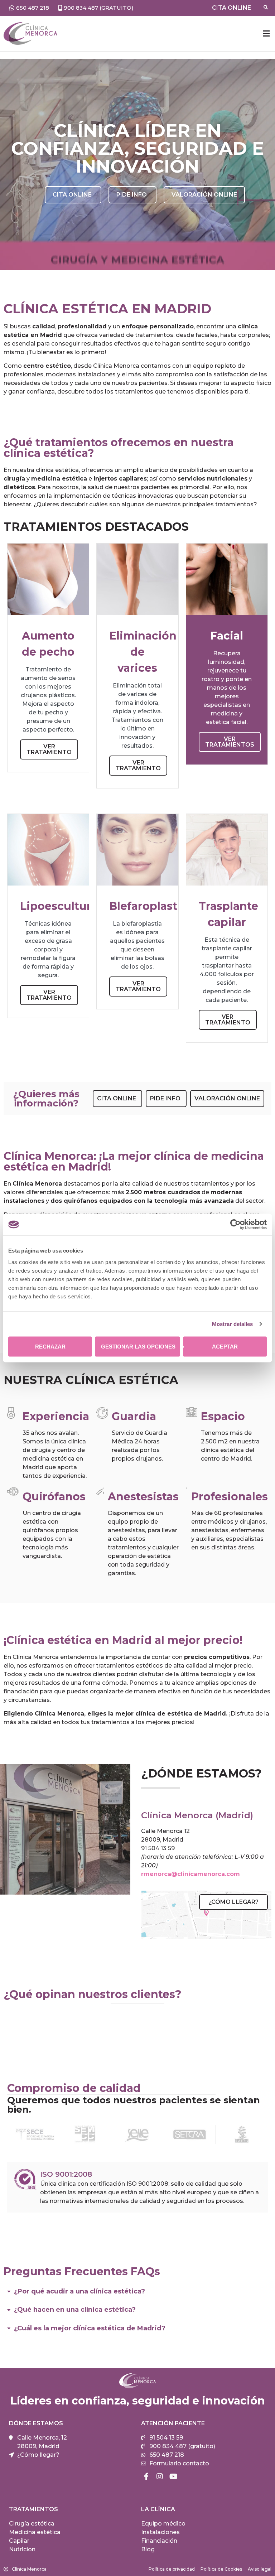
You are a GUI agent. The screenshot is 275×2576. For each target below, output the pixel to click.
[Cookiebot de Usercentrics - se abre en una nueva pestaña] (235, 1225)
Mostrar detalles (233, 1324)
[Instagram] (160, 2476)
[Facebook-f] (146, 2476)
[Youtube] (173, 2476)
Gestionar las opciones (138, 1346)
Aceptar (225, 1346)
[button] (266, 33)
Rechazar (50, 1346)
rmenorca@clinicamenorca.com (190, 1874)
